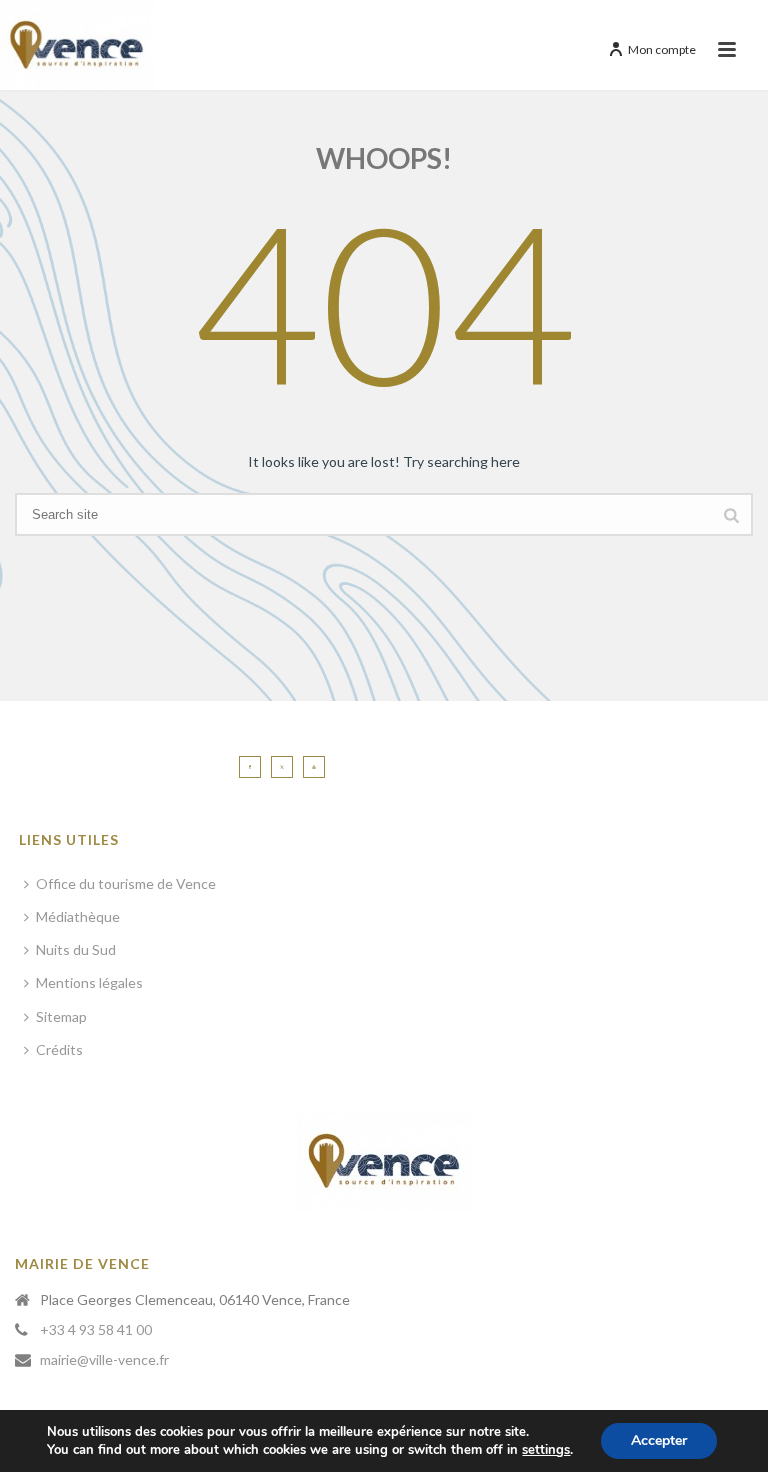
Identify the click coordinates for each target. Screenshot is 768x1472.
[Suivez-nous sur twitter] (282, 767)
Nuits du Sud (76, 949)
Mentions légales (89, 982)
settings (546, 1450)
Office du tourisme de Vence (126, 883)
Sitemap (61, 1016)
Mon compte (662, 49)
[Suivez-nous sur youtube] (314, 767)
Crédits (59, 1049)
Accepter (659, 1440)
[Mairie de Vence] (77, 45)
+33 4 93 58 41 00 (96, 1329)
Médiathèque (78, 916)
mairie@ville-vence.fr (104, 1359)
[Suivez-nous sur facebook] (250, 767)
